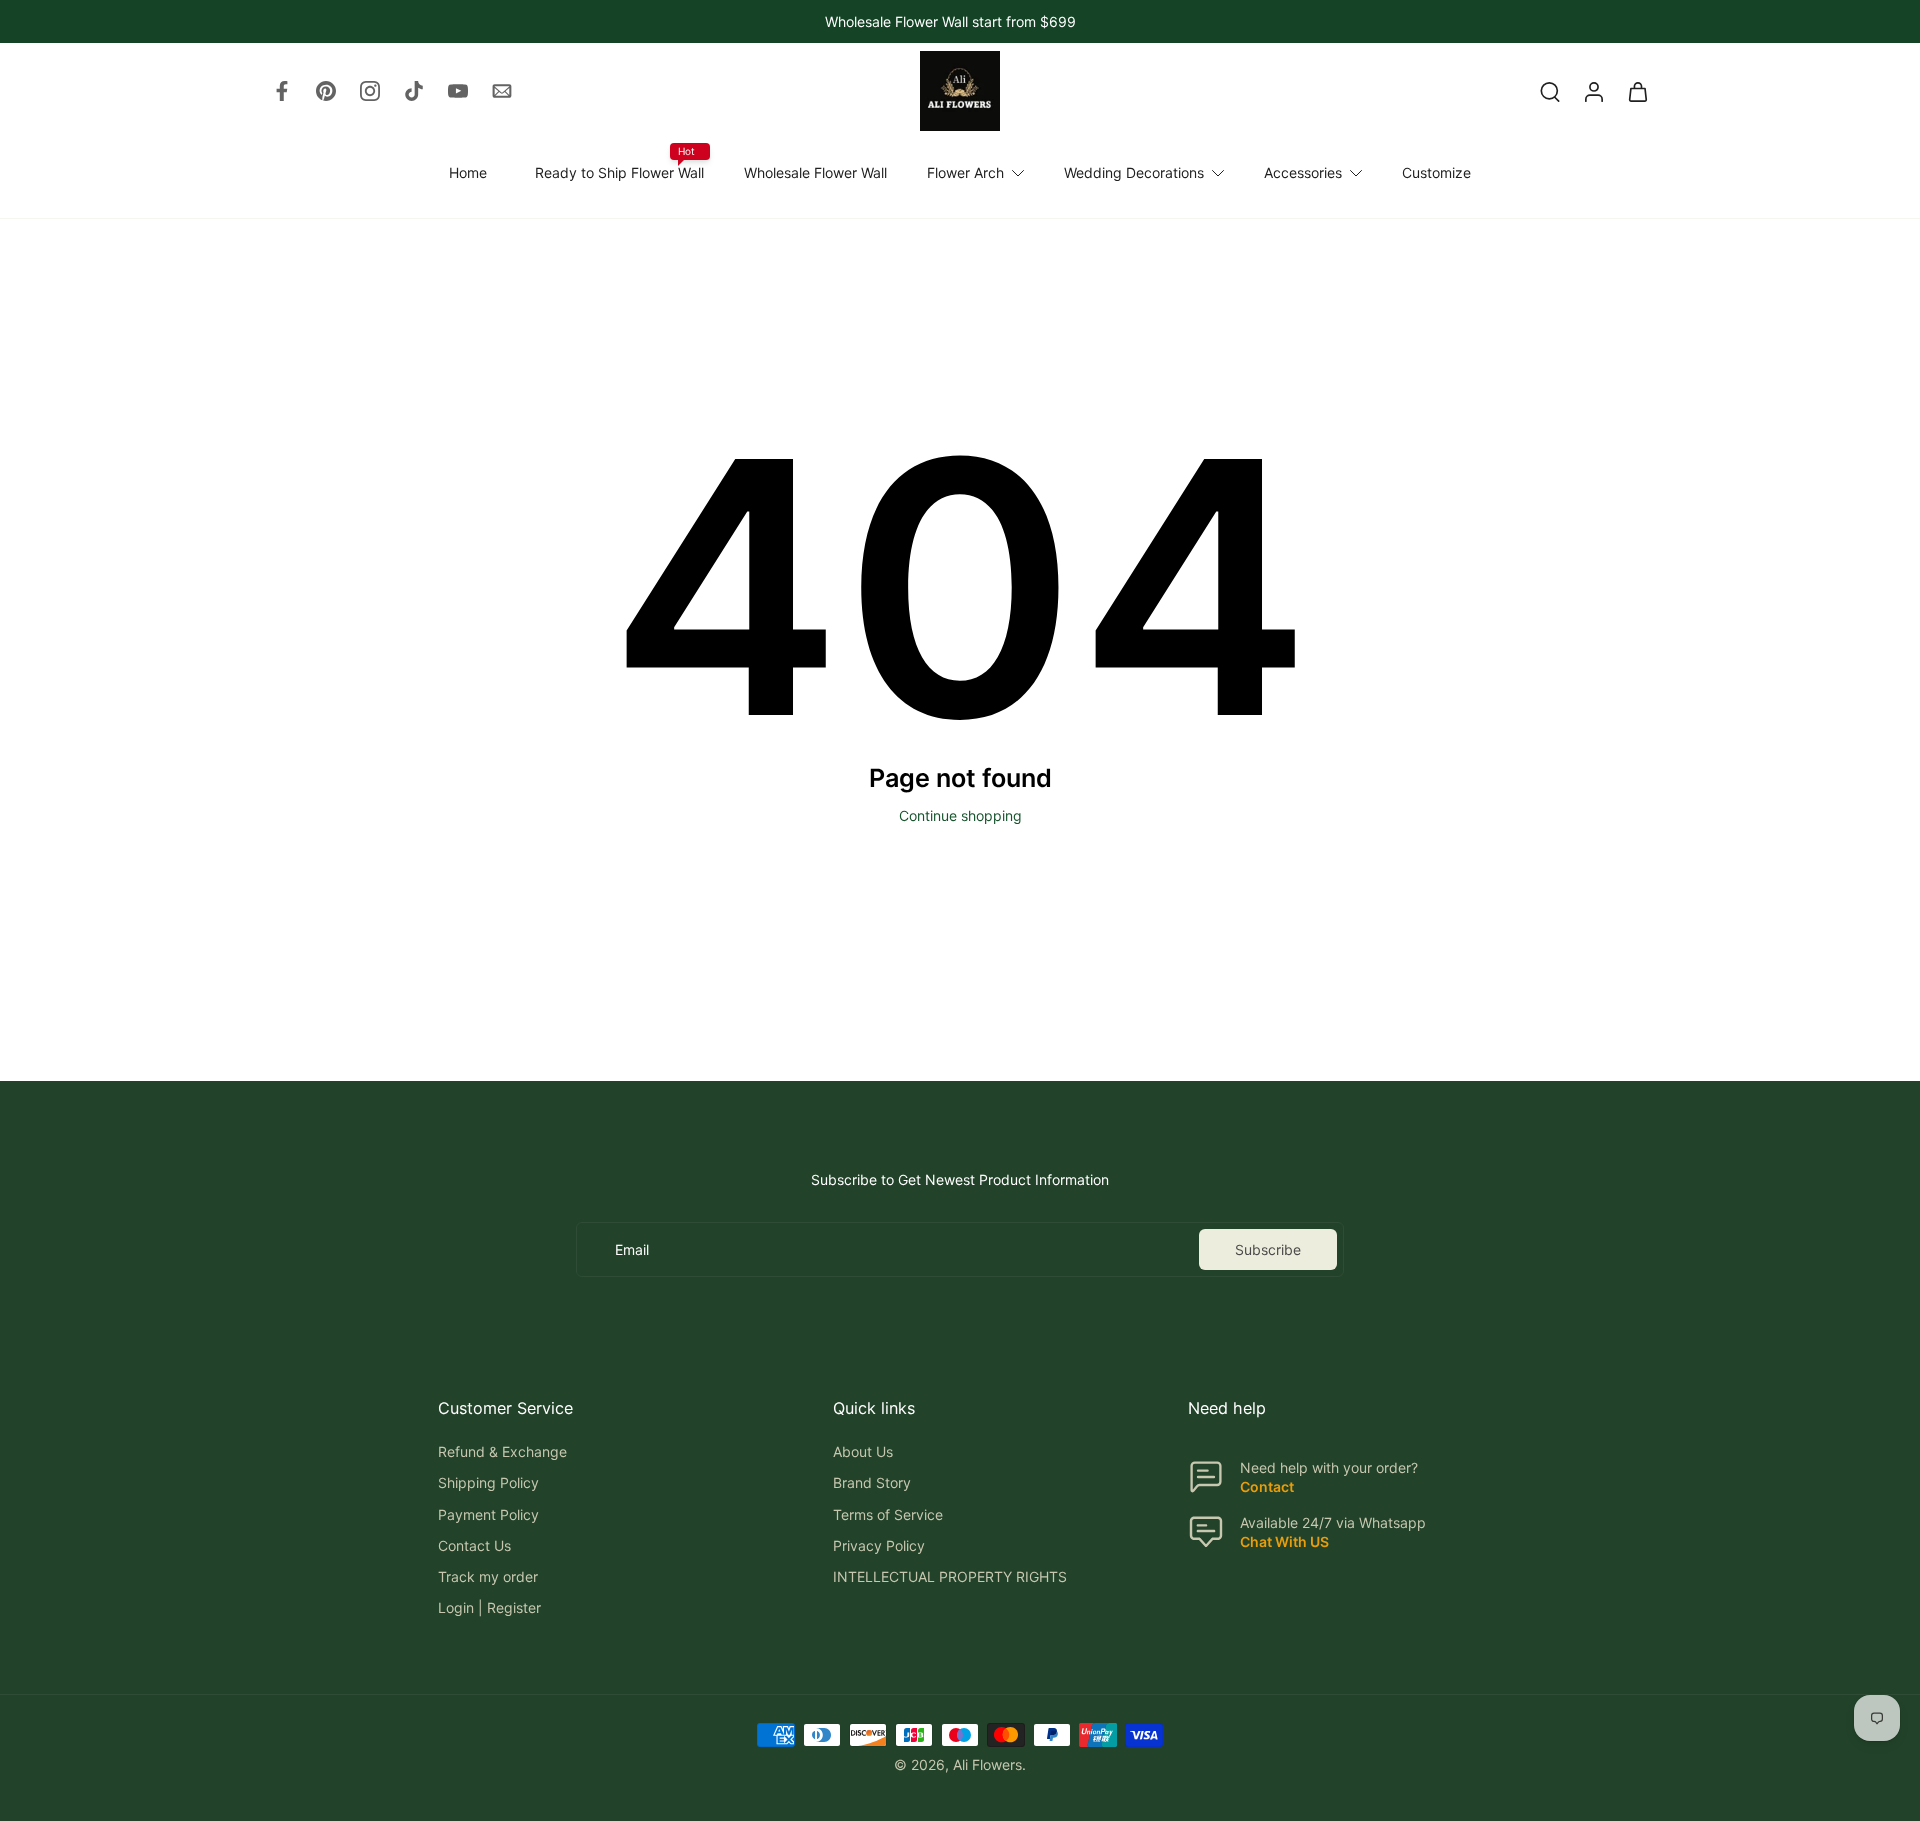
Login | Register (489, 1607)
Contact (1267, 1486)
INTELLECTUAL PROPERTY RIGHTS (950, 1576)
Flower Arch (965, 172)
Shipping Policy (488, 1482)
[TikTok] (414, 91)
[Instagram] (370, 91)
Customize (1436, 172)
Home (468, 172)
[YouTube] (458, 91)
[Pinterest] (326, 91)
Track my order (488, 1576)
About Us (863, 1451)
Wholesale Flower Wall (815, 172)
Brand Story (872, 1482)
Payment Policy (488, 1513)
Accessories (1303, 172)
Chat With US (1284, 1540)
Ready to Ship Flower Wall (619, 172)
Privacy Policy (879, 1544)
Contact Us (474, 1544)
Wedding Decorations (1134, 172)
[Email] (502, 91)
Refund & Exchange (502, 1451)
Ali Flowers (987, 1763)
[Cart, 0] (1638, 91)
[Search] (1550, 91)
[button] (605, 1408)
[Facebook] (282, 91)
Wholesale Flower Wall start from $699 (950, 21)
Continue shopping (960, 815)
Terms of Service (888, 1513)
